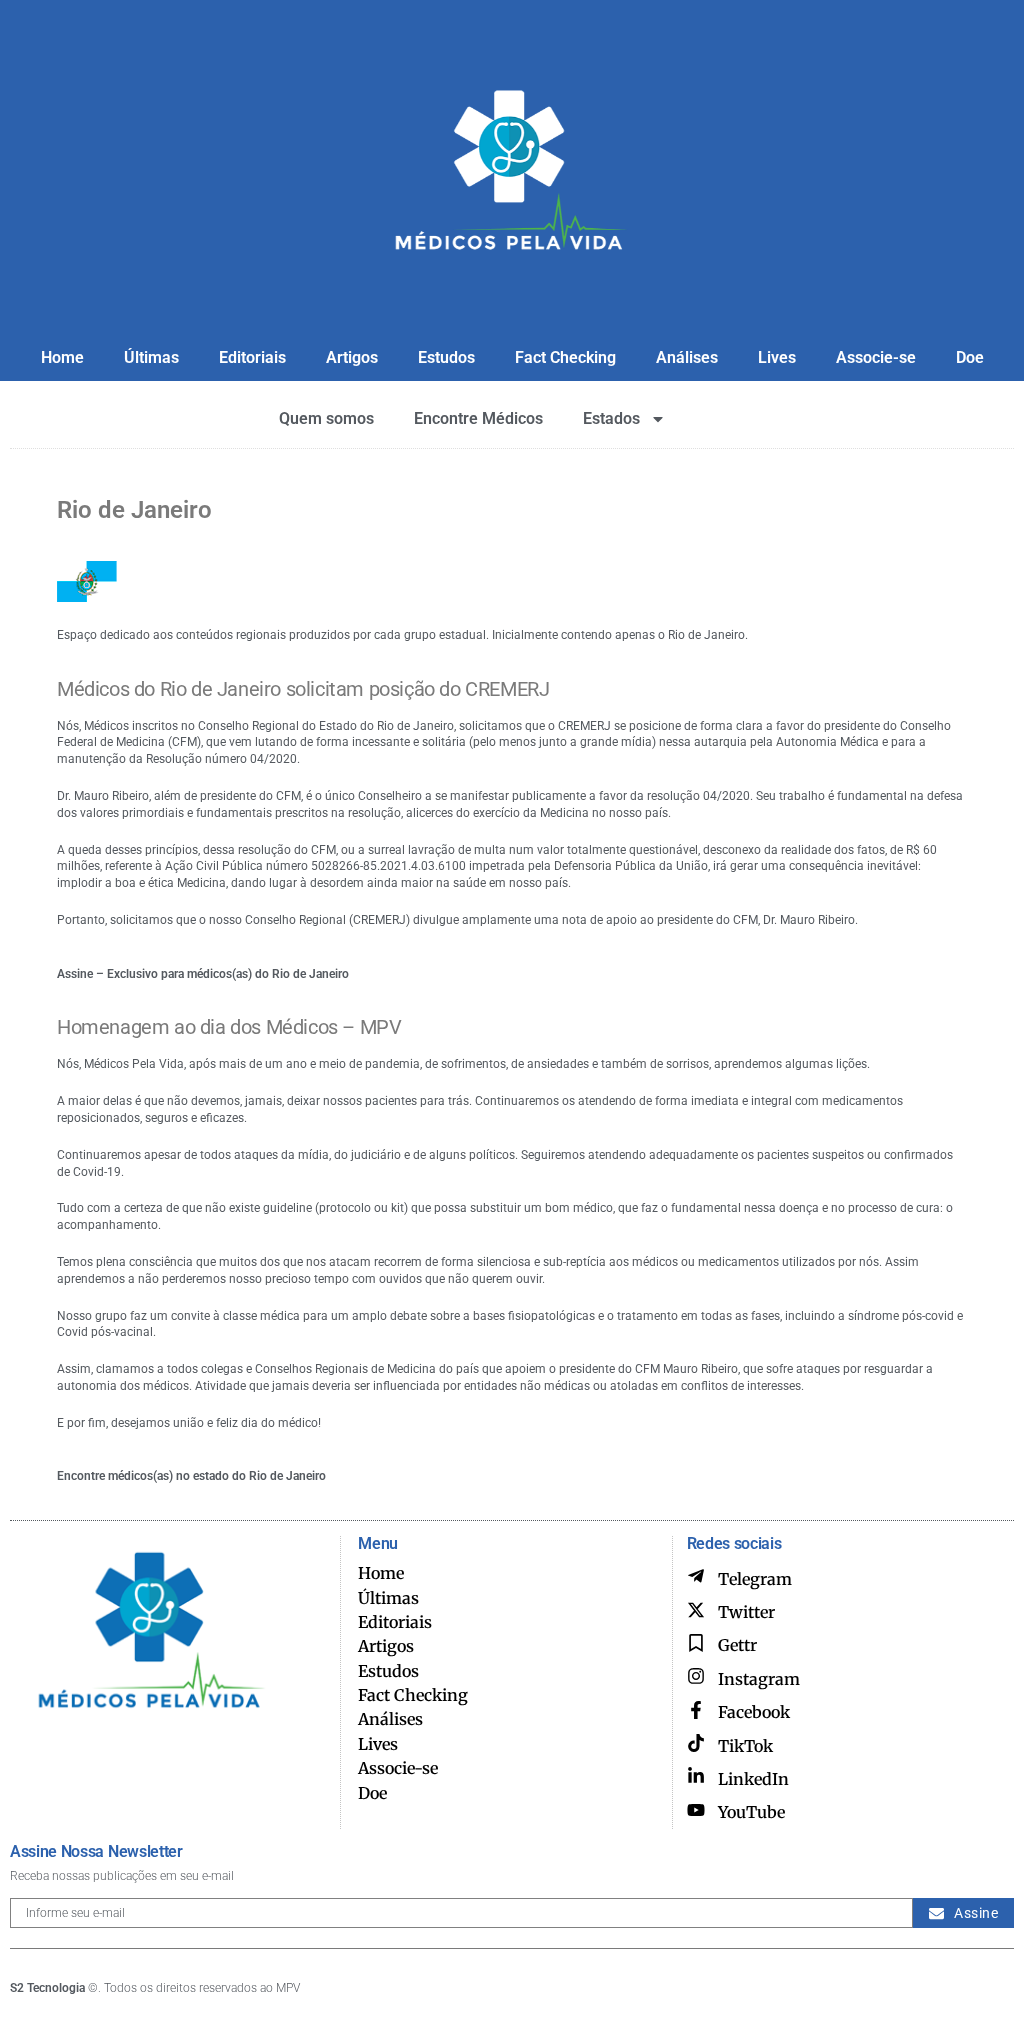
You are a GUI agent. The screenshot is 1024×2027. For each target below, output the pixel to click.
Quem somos (326, 418)
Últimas (151, 357)
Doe (970, 357)
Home (62, 357)
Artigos (352, 357)
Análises (687, 357)
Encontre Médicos (478, 418)
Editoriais (252, 357)
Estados (611, 418)
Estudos (446, 357)
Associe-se (876, 357)
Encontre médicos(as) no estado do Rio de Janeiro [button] (191, 1476)
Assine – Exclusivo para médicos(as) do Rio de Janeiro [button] (203, 974)
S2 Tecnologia (47, 1988)
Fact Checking (565, 357)
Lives (777, 357)
